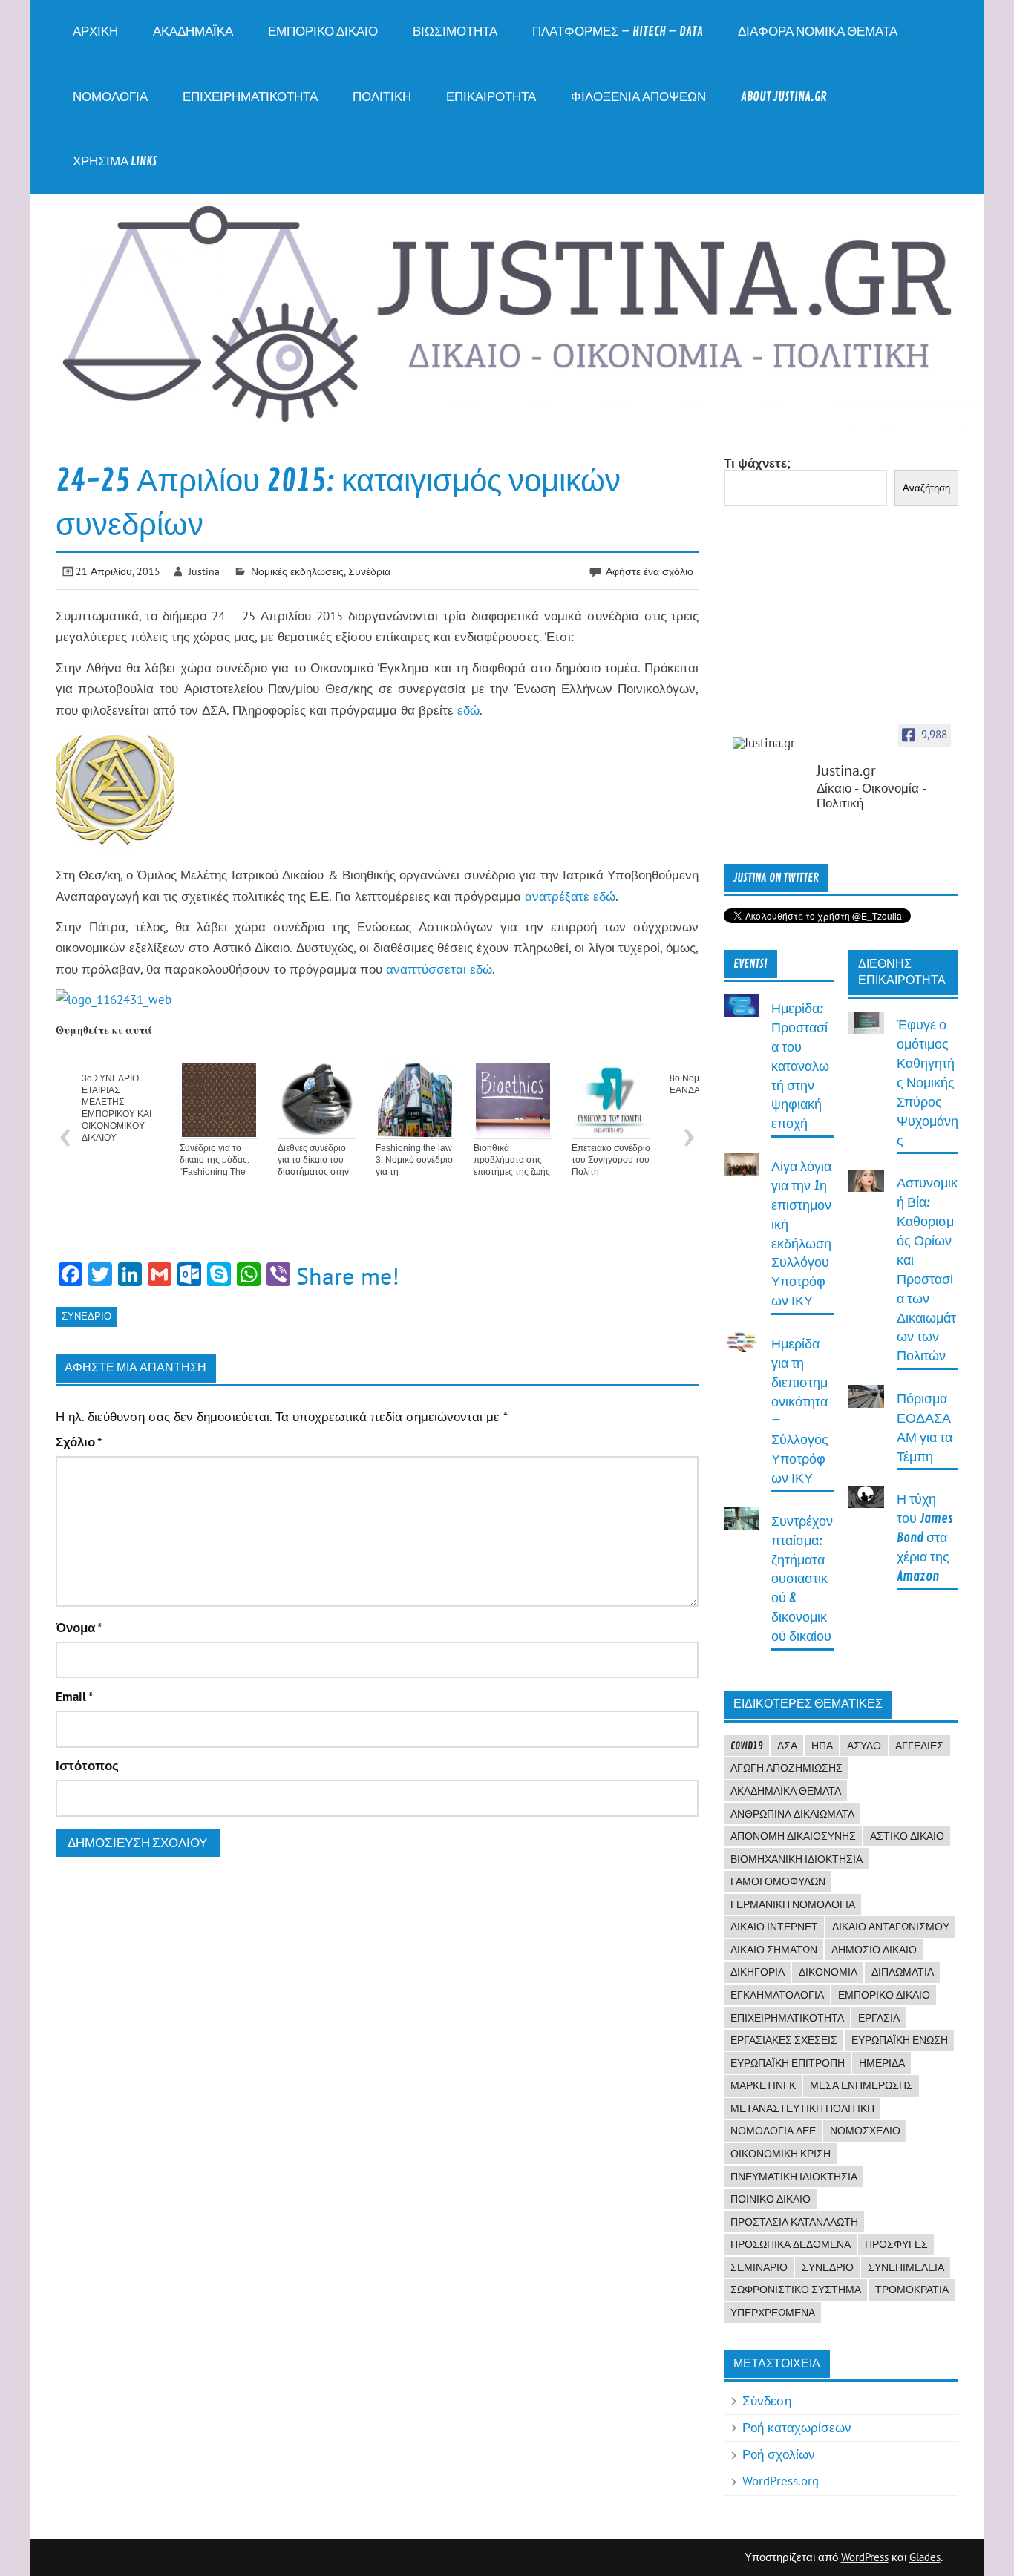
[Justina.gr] (770, 743)
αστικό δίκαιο (907, 1836)
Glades (925, 2557)
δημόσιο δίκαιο (874, 1950)
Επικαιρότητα (491, 97)
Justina (204, 571)
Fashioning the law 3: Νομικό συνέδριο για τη (414, 1160)
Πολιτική (382, 97)
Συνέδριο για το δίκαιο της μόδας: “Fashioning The (215, 1160)
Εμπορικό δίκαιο (323, 32)
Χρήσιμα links (115, 161)
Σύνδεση (767, 2401)
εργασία (879, 2018)
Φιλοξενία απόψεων (638, 97)
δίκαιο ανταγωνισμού (891, 1927)
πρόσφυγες (896, 2244)
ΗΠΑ (822, 1746)
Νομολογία (110, 97)
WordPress (865, 2557)
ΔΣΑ (787, 1746)
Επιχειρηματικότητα (250, 97)
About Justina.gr (784, 97)
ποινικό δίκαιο (771, 2199)
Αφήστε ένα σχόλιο (650, 571)
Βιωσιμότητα (455, 32)
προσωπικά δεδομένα (791, 2244)
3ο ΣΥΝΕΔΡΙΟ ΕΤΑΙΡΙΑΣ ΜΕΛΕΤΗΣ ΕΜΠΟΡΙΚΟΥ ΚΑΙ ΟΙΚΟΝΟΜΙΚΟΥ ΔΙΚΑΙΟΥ (117, 1108)
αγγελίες (919, 1746)
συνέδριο (86, 1316)
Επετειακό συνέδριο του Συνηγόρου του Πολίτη (611, 1160)
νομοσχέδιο (865, 2131)
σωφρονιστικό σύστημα (796, 2290)
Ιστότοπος (87, 1766)
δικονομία (828, 1972)
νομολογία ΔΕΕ (773, 2131)
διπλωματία (903, 1972)
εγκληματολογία (777, 1995)
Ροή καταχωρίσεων (797, 2428)
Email (74, 1697)
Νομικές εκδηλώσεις (297, 571)
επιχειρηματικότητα (787, 2018)
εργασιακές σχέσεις (784, 2040)
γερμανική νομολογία (793, 1904)
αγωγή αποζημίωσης (786, 1768)
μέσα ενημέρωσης (861, 2085)
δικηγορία (758, 1972)
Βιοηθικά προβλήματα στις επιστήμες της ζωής (512, 1160)
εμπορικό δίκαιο (884, 1995)
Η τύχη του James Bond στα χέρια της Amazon (925, 1538)
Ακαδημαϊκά (193, 32)
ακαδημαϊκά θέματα (786, 1791)
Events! (750, 964)
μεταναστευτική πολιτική (802, 2108)
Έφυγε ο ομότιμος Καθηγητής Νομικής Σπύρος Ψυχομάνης (928, 1083)
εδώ (468, 710)
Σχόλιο (79, 1442)
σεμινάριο (759, 2267)
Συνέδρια (369, 571)
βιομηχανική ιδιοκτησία (797, 1859)
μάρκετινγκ (763, 2085)
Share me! (348, 1276)
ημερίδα (882, 2063)
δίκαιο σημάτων (774, 1950)
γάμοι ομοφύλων (778, 1881)
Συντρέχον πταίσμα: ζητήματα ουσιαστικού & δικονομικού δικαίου (802, 1579)
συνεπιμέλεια (906, 2267)
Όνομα (79, 1628)
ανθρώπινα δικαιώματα (792, 1814)
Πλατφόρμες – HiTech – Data (618, 32)
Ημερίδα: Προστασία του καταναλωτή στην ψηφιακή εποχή (800, 1066)
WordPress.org (781, 2481)
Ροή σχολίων (779, 2454)
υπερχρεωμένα (773, 2313)
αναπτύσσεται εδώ (439, 969)
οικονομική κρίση (781, 2154)
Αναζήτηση (926, 488)
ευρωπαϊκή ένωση (900, 2040)
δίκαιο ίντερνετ (774, 1927)
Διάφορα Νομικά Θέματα (818, 32)
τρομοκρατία (912, 2290)
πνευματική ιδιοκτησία (794, 2177)
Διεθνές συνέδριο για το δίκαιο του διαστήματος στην (313, 1160)
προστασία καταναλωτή (794, 2222)
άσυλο (864, 1746)
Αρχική (95, 32)
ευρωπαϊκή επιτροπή (788, 2063)
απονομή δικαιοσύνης (793, 1836)
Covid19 (747, 1746)
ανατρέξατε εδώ (570, 897)
